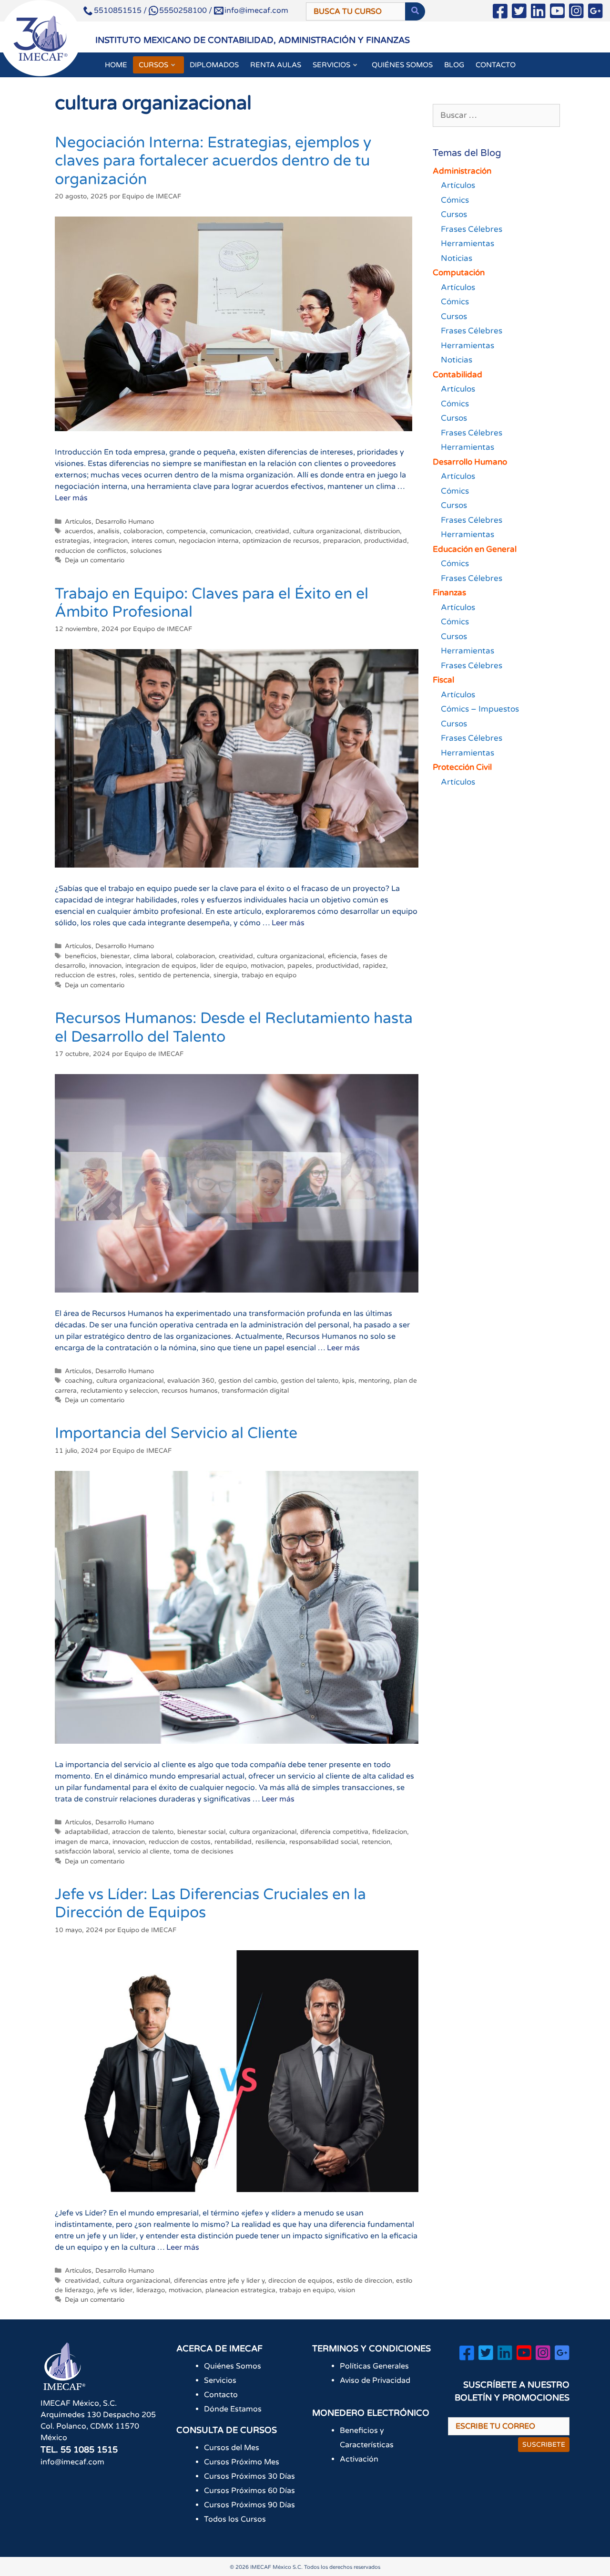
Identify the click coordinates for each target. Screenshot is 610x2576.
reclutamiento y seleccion (119, 1391)
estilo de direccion (364, 2281)
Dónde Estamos (233, 2409)
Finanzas (449, 593)
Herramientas (468, 243)
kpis (348, 1381)
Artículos (78, 522)
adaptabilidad (86, 1832)
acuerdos (79, 531)
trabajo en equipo (269, 975)
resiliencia (270, 1842)
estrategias (72, 541)
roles (127, 975)
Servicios (220, 2380)
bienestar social (201, 1832)
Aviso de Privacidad (375, 2380)
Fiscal (443, 680)
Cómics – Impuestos (480, 709)
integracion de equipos (161, 966)
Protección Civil (462, 767)
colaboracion (143, 531)
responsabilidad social (324, 1842)
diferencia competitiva (334, 1832)
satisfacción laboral (84, 1852)
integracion (111, 541)
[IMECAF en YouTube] (557, 13)
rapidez (374, 966)
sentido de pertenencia (174, 975)
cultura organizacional (327, 531)
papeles (300, 966)
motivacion (267, 966)
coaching (79, 1381)
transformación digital (255, 1391)
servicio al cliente (144, 1852)
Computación (459, 273)
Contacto (221, 2395)
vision (346, 2290)
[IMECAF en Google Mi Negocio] (595, 13)
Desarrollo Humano (125, 522)
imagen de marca (82, 1842)
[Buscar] (415, 11)
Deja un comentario (95, 560)
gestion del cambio (248, 1381)
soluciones (146, 551)
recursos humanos (190, 1391)
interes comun (153, 541)
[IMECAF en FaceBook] (500, 13)
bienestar (115, 956)
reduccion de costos (180, 1842)
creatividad (272, 531)
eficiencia (342, 956)
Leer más (71, 498)
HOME (116, 65)
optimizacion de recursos (281, 541)
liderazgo (151, 2290)
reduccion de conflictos (91, 551)
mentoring (374, 1381)
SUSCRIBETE (544, 2445)
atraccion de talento (143, 1832)
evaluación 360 (191, 1381)
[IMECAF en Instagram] (576, 13)
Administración (462, 171)
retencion (376, 1842)
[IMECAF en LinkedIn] (538, 13)
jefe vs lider (115, 2290)
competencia (186, 531)
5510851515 (118, 10)
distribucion (382, 531)
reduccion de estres (85, 975)
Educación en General (475, 549)
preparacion (342, 541)
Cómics (455, 200)
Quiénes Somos (233, 2366)
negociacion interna (209, 541)
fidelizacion (390, 1832)
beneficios (81, 956)
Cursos (454, 214)
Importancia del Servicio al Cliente (176, 1433)
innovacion (105, 966)
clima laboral (153, 956)
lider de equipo (224, 966)
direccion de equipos (300, 2281)
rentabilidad (233, 1842)
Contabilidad (457, 375)
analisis (108, 531)
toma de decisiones (203, 1852)
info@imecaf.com (256, 10)
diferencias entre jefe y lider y (219, 2281)
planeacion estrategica (240, 2290)
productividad (386, 541)
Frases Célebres (472, 229)
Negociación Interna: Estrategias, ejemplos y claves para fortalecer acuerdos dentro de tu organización (213, 161)
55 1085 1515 (89, 2450)
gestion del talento (310, 1381)
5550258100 (183, 10)
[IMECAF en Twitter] (519, 13)
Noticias (457, 258)
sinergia (226, 975)
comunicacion (230, 531)
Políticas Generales (374, 2366)
